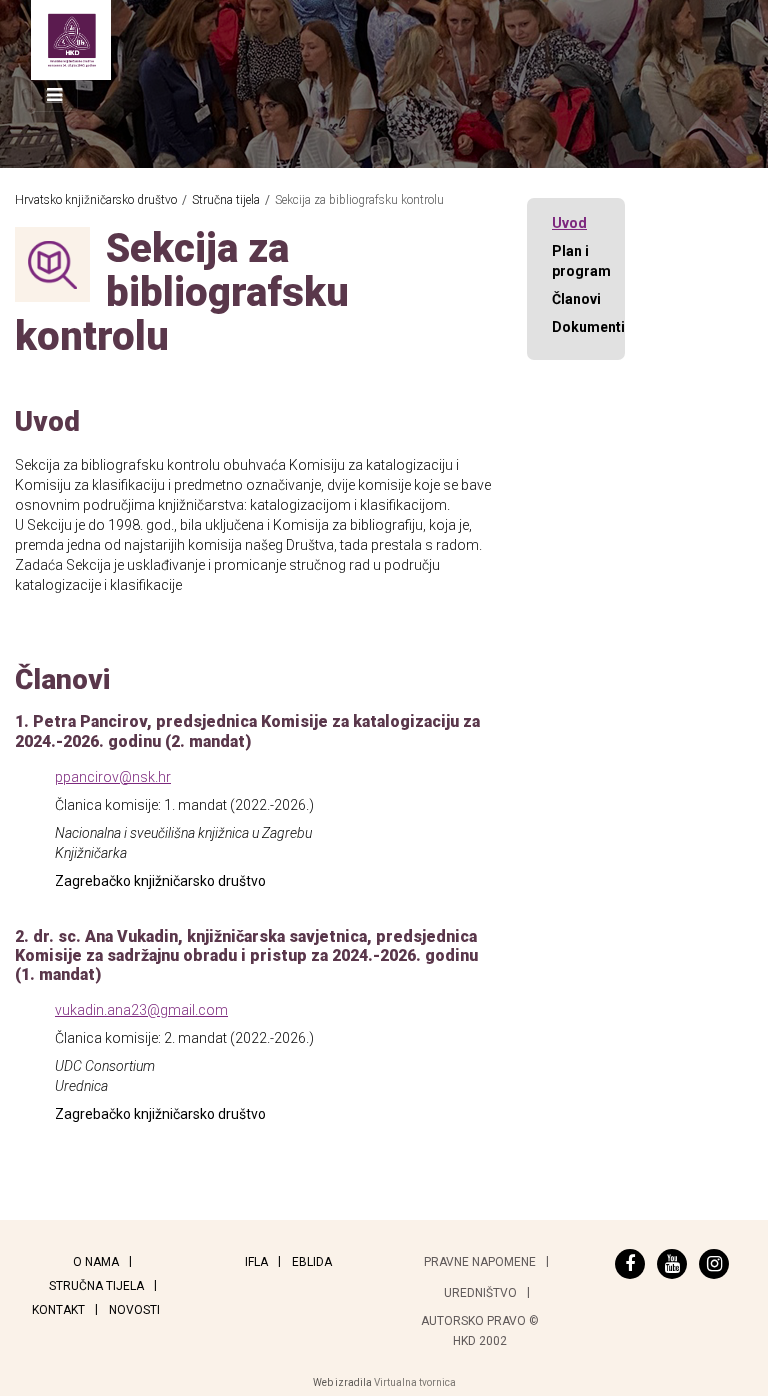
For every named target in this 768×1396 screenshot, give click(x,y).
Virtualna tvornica (415, 1382)
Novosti (134, 1310)
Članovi (576, 299)
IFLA (256, 1262)
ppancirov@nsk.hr (113, 777)
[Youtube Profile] (672, 1264)
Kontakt (58, 1310)
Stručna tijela (96, 1286)
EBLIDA (312, 1262)
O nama (96, 1262)
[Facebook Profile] (630, 1264)
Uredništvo (480, 1293)
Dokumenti (588, 327)
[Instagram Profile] (714, 1264)
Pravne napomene (480, 1262)
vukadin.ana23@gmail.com (141, 1010)
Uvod (569, 223)
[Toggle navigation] (54, 96)
